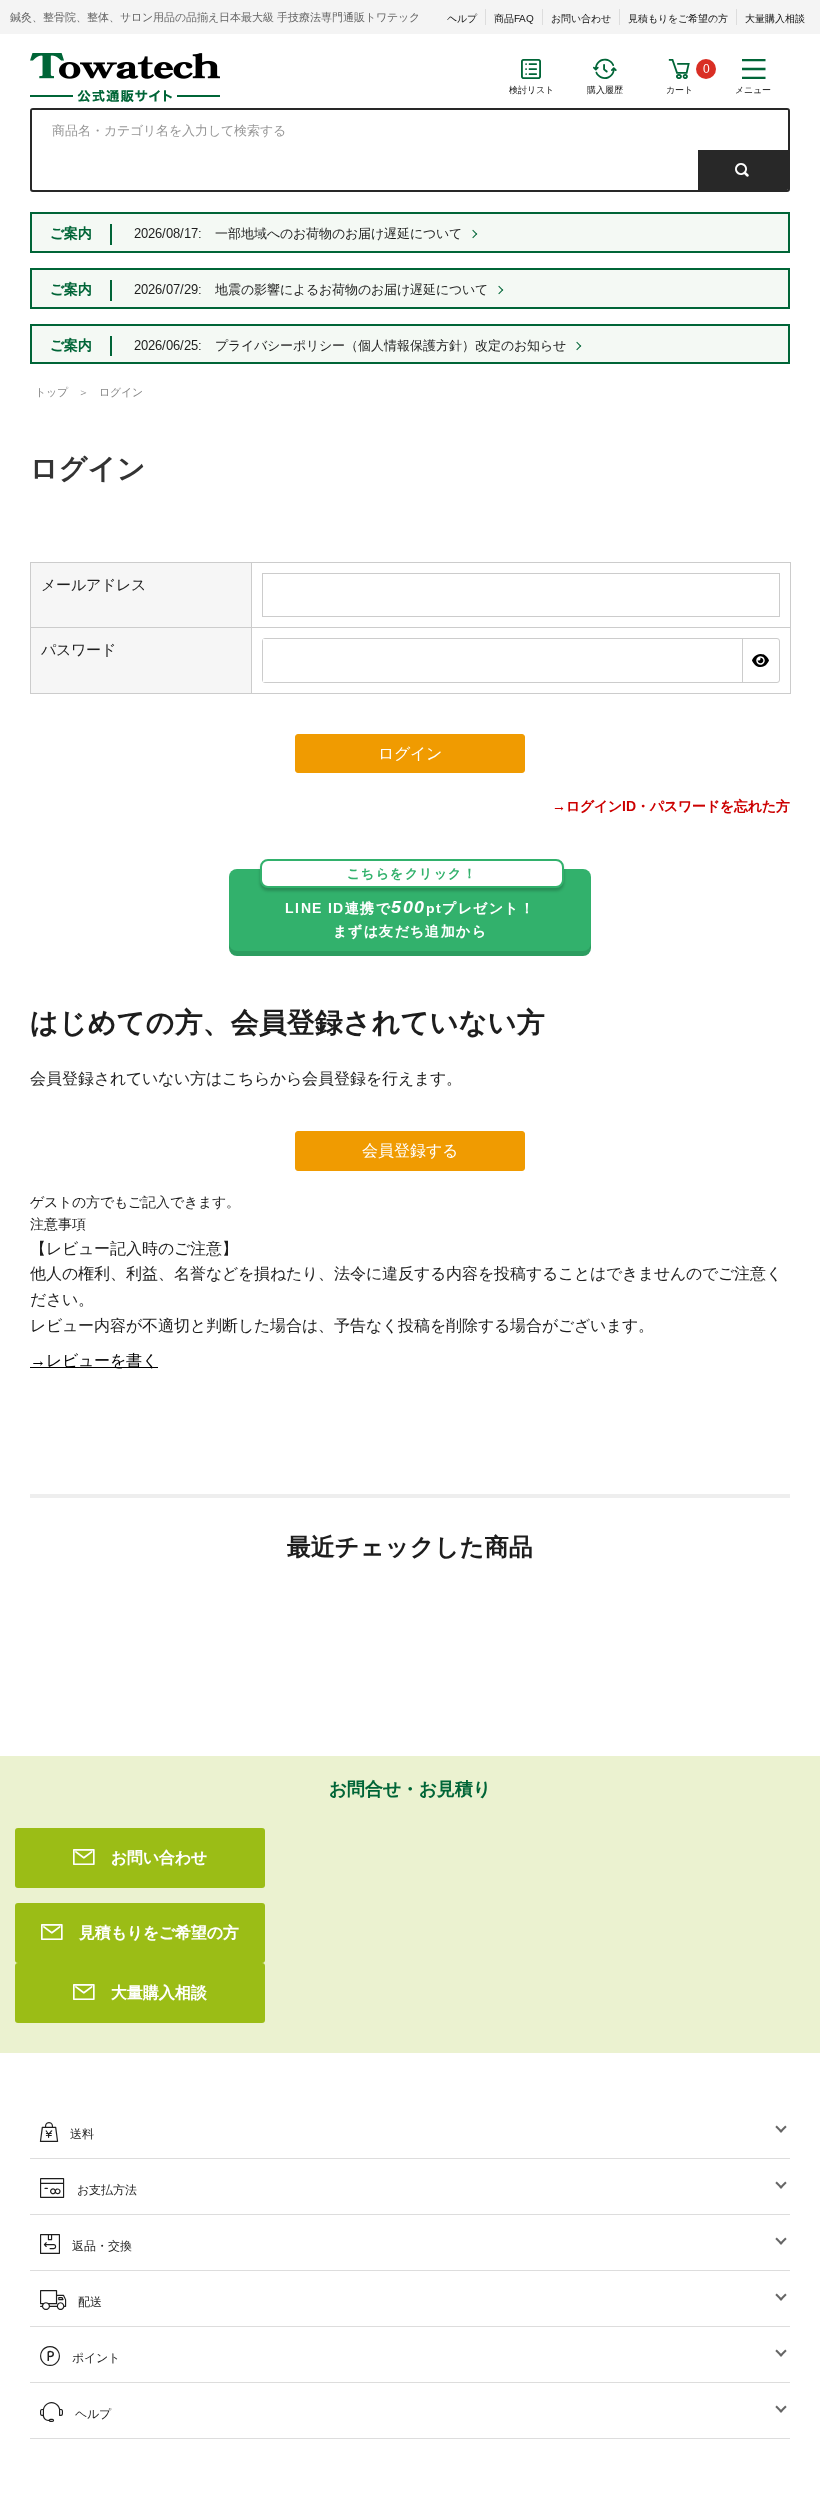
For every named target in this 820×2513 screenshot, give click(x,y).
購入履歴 (605, 90)
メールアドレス (93, 584)
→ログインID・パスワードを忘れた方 (671, 806)
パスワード (78, 649)
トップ (51, 392)
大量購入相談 (775, 18)
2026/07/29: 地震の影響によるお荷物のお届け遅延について (311, 289)
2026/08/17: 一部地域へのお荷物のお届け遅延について (298, 233)
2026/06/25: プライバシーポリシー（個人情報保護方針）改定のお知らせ (350, 345)
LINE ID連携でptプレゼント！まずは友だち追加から (410, 904)
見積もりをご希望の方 (678, 18)
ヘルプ (462, 18)
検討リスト (531, 90)
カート (679, 90)
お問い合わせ (581, 18)
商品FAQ (514, 18)
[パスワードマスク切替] (760, 660)
